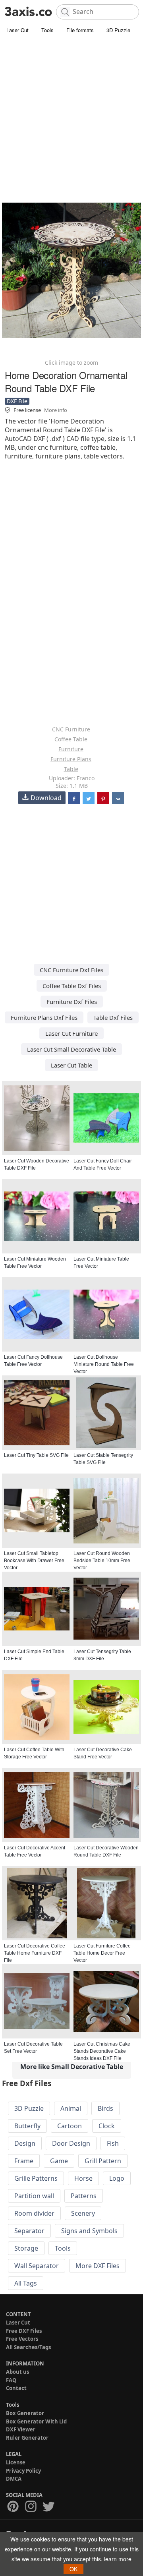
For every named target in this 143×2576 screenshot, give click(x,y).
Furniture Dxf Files (72, 1002)
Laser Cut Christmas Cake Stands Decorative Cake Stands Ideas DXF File (102, 2051)
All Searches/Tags (28, 2347)
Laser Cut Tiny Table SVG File (36, 1455)
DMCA (14, 2479)
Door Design (71, 2143)
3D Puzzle (118, 30)
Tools (47, 30)
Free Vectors (22, 2339)
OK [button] (73, 2569)
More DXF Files (98, 2266)
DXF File (17, 401)
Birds (105, 2108)
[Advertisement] (71, 111)
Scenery (83, 2213)
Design (25, 2143)
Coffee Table (71, 739)
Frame (24, 2161)
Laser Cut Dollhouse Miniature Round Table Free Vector (104, 1364)
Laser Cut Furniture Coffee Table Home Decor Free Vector (102, 1953)
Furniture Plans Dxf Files (44, 1017)
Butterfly (27, 2126)
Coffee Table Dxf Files (72, 986)
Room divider (34, 2213)
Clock (107, 2126)
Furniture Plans (71, 759)
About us (17, 2372)
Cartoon (70, 2126)
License (16, 2462)
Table (71, 769)
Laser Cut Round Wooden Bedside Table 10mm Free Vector (102, 1561)
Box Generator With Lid (36, 2421)
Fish (113, 2143)
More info (56, 410)
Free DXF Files (24, 2331)
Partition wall (34, 2196)
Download (46, 798)
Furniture (71, 749)
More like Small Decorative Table (72, 2067)
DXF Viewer (21, 2429)
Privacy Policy (23, 2471)
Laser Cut (17, 30)
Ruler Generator (27, 2438)
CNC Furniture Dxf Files (71, 970)
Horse (83, 2178)
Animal (71, 2108)
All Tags (26, 2283)
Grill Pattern (103, 2161)
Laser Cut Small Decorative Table (71, 1049)
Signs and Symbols (89, 2231)
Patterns (84, 2196)
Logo (117, 2178)
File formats (80, 30)
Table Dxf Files (113, 1017)
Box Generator (25, 2413)
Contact (16, 2388)
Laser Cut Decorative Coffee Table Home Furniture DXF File (35, 1953)
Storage (26, 2248)
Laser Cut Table (71, 1065)
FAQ (11, 2380)
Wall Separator (37, 2266)
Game (59, 2161)
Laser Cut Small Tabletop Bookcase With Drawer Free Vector (34, 1561)
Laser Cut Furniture (71, 1033)
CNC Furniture (71, 729)
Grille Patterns (36, 2178)
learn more (118, 2559)
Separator (29, 2231)
